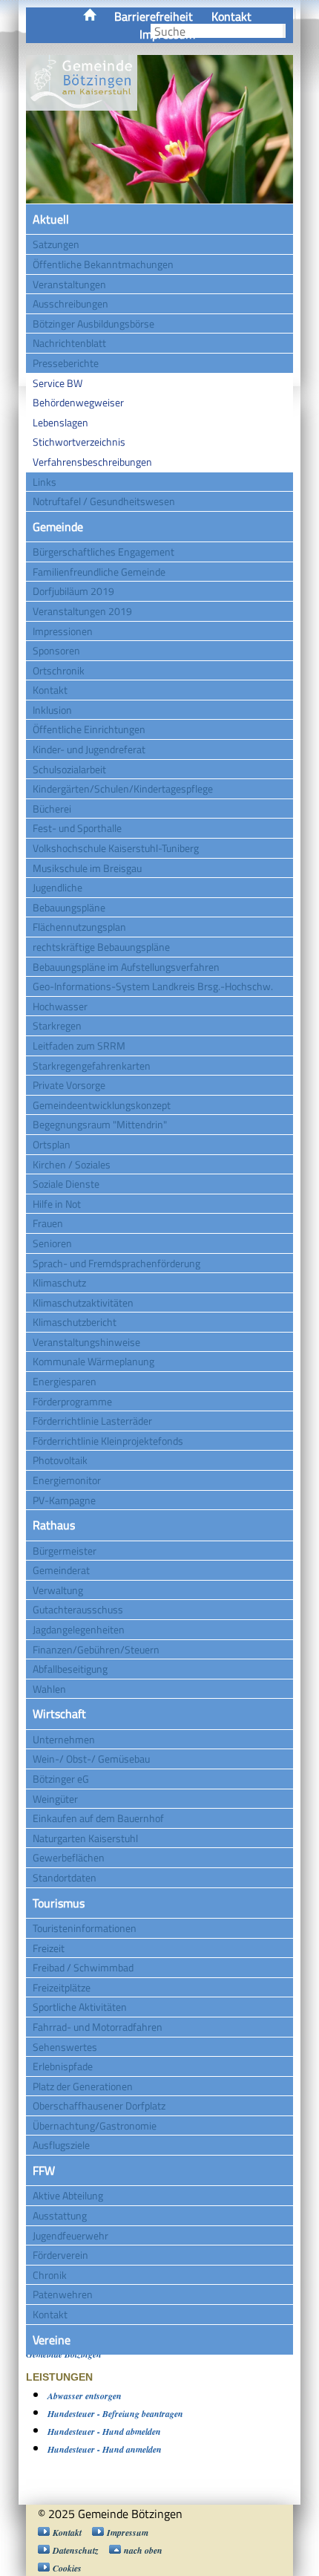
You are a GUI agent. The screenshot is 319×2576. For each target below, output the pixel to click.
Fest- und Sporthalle (77, 828)
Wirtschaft (59, 1714)
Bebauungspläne (69, 907)
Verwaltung (58, 1590)
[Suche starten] (284, 31)
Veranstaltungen (69, 284)
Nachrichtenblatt (69, 343)
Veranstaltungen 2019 (82, 611)
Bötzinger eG (61, 1779)
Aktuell (51, 219)
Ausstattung (60, 2215)
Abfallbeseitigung (70, 1669)
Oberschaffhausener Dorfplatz (99, 2105)
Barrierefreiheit (154, 16)
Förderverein (60, 2255)
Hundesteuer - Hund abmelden (104, 2432)
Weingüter (55, 1799)
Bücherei (52, 809)
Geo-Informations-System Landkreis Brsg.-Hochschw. (153, 986)
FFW (44, 2170)
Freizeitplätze (62, 1987)
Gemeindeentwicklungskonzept (102, 1105)
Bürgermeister (65, 1551)
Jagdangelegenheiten (79, 1629)
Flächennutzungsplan (79, 927)
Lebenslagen (60, 422)
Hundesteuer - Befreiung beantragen (115, 2414)
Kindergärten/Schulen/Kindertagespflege (123, 788)
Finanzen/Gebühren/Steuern (96, 1649)
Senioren (52, 1243)
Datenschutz (76, 2550)
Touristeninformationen (85, 1928)
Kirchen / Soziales (72, 1164)
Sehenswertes (65, 2047)
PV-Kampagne (64, 1500)
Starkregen (57, 1025)
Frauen (48, 1223)
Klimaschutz (59, 1282)
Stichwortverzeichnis (79, 442)
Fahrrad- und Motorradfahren (98, 2027)
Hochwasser (60, 1006)
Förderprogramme (72, 1401)
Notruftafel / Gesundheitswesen (104, 501)
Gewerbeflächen (69, 1857)
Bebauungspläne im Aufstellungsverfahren (126, 967)
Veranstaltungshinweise (86, 1342)
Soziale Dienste (66, 1184)
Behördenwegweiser (78, 402)
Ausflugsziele (61, 2145)
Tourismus (59, 1903)
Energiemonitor (67, 1480)
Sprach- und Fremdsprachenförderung (116, 1263)
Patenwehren (63, 2294)
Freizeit (49, 1948)
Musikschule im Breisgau (87, 868)
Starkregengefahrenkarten (92, 1066)
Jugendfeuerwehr (70, 2235)
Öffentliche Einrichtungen (89, 729)
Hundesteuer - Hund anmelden (105, 2449)
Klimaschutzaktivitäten (83, 1302)
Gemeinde (58, 527)
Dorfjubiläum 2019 (73, 591)
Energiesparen (65, 1381)
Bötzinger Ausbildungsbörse (93, 323)
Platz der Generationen (83, 2086)
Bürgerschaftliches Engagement (103, 552)
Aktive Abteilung (68, 2195)
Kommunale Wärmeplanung (93, 1361)
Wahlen (49, 1689)
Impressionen (63, 631)
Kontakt (231, 16)
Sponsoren (56, 650)
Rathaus (54, 1525)
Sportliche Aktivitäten (80, 2007)
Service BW (57, 383)
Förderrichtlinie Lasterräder (92, 1421)
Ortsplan (52, 1144)
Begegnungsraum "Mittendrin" (100, 1124)
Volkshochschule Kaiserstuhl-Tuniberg (116, 848)
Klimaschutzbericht (75, 1322)
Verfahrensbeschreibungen (92, 462)
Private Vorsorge (69, 1085)
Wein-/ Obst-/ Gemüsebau (91, 1759)
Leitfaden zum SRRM (79, 1045)
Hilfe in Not (57, 1204)
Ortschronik (59, 670)
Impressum (128, 2533)
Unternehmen (64, 1739)
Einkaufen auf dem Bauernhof (98, 1818)
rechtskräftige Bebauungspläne (101, 947)
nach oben (143, 2550)
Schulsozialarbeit (69, 769)
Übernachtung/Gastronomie (95, 2125)
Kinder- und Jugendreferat (89, 749)
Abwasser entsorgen (85, 2396)
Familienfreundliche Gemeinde (99, 572)
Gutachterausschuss (78, 1609)
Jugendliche (57, 887)
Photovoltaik (60, 1460)
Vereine (52, 2340)
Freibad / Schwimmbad (83, 1967)
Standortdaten (65, 1877)
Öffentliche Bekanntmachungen (103, 264)
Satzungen (56, 244)
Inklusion (52, 710)
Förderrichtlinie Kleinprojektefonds (108, 1441)
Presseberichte (66, 363)
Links (45, 482)
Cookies (67, 2568)
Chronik (50, 2275)
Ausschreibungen (70, 303)
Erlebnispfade (63, 2066)
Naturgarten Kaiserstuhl (85, 1838)
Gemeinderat (61, 1570)
